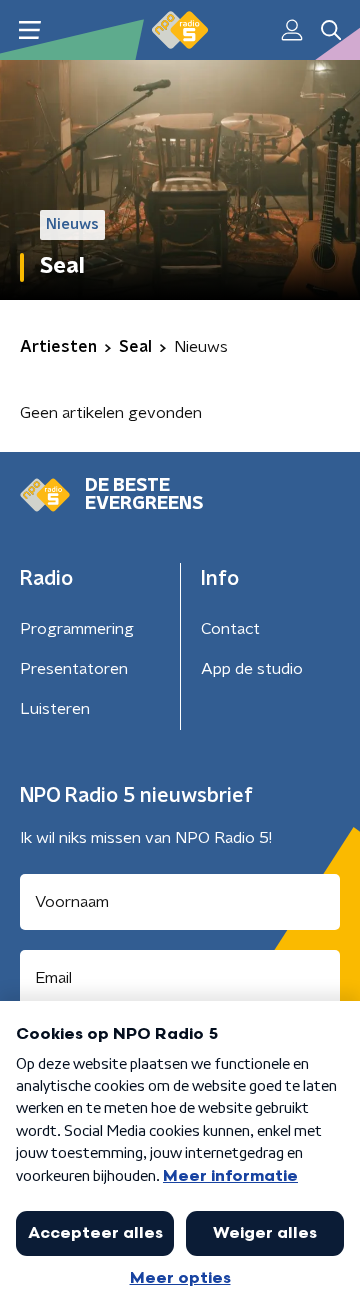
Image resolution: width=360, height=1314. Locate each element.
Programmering (77, 629)
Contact (230, 629)
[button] (29, 30)
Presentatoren (74, 669)
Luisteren (55, 709)
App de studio (252, 669)
